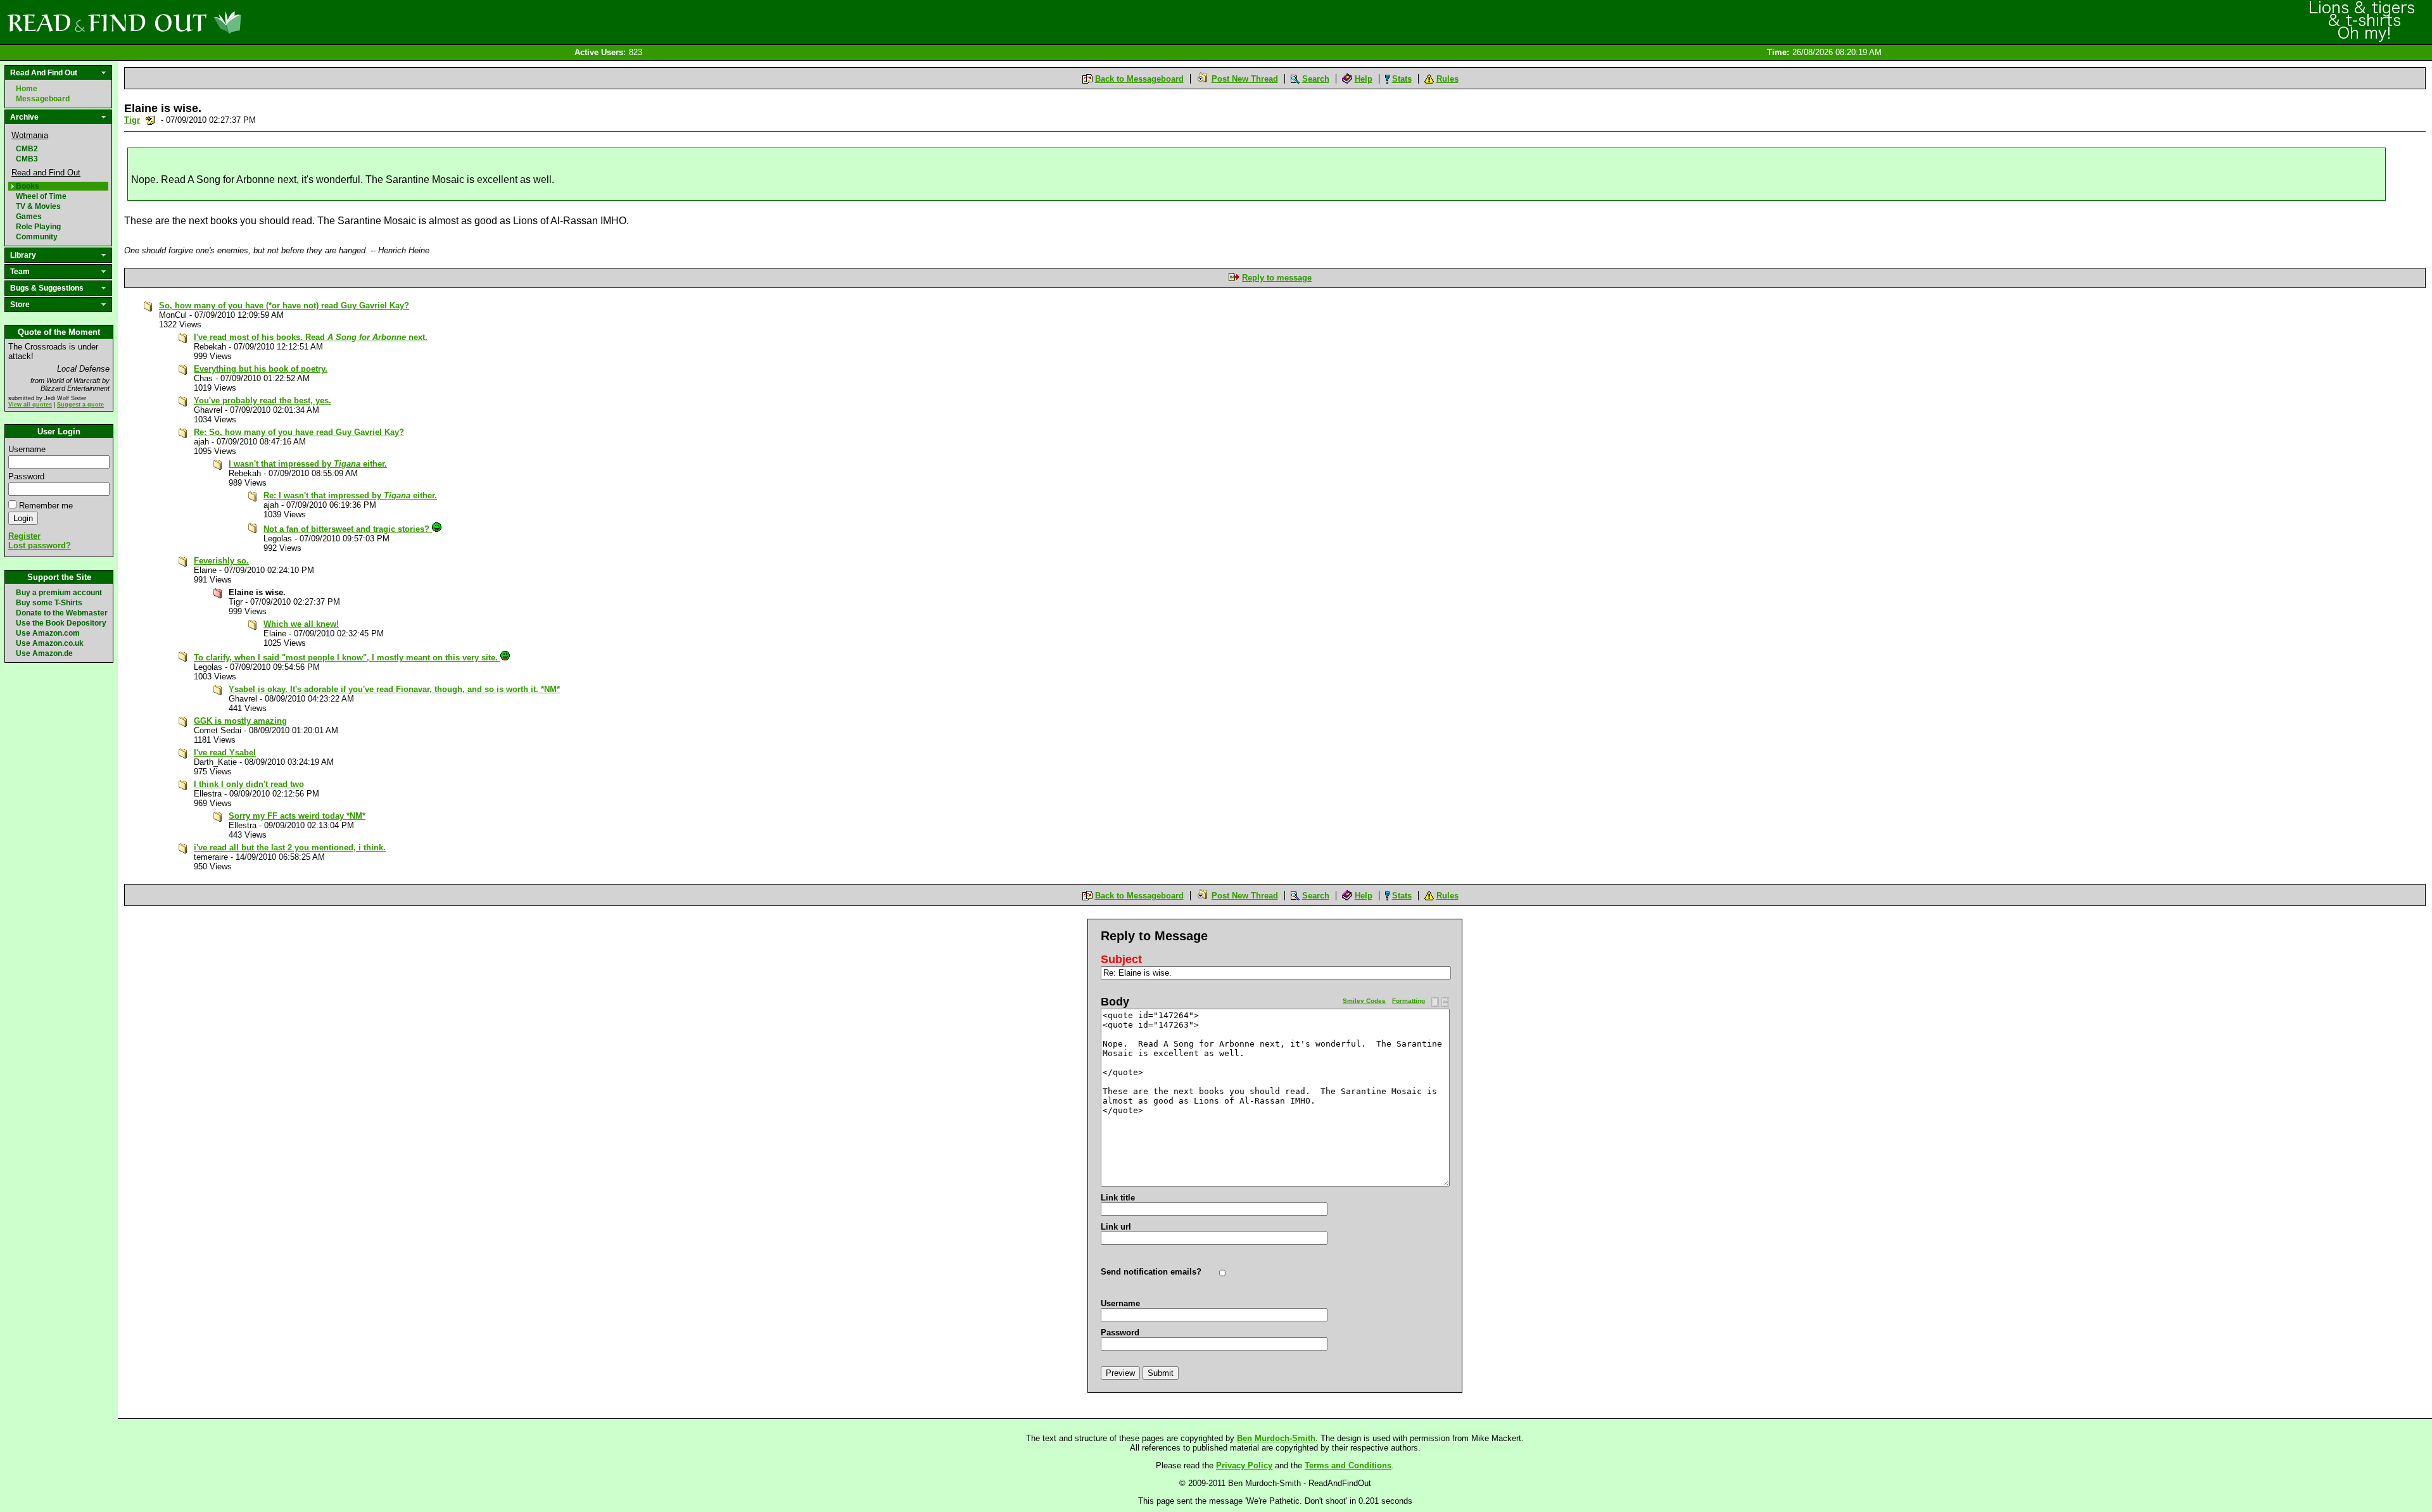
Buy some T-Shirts (49, 603)
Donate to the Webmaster (62, 613)
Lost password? (40, 545)
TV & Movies (38, 206)
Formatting (1409, 1001)
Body (1115, 1002)
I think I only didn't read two (249, 784)
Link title (1118, 1198)
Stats (1402, 79)
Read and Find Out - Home (191, 22)
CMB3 (27, 159)
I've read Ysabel (225, 753)
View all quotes (30, 405)
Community (37, 237)
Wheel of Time (41, 196)
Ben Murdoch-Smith (1276, 1438)
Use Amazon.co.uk (50, 643)
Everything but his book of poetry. (261, 369)
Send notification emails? (1151, 1272)
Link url (1116, 1227)
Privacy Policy (1244, 1465)
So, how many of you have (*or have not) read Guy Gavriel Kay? (284, 306)
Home (27, 89)
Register (24, 536)
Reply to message (1277, 278)
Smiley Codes (1364, 1001)
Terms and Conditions (1348, 1465)
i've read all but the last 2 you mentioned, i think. (290, 847)
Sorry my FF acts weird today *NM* (297, 816)
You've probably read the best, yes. (263, 400)
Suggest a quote (80, 405)
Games (29, 217)
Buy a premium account (59, 593)
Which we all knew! (301, 624)
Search (1316, 79)
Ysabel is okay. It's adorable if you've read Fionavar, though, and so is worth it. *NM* (394, 689)
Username (27, 449)
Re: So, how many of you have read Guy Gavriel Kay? (299, 432)
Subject (1121, 959)
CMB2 (27, 149)
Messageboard (43, 99)
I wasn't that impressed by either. (308, 464)
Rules (1447, 79)
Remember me (46, 506)
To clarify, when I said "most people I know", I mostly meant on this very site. (347, 658)
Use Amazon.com (48, 633)
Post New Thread (1245, 79)
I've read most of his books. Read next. (311, 337)
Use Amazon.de (44, 653)
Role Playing (38, 227)
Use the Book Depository (61, 623)
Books (28, 186)
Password (26, 476)
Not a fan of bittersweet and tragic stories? (348, 529)
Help (1364, 79)
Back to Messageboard (1139, 79)
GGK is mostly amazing (240, 721)
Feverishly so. (221, 561)
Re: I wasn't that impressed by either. (350, 495)
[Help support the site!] (2362, 22)
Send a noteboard (150, 120)
